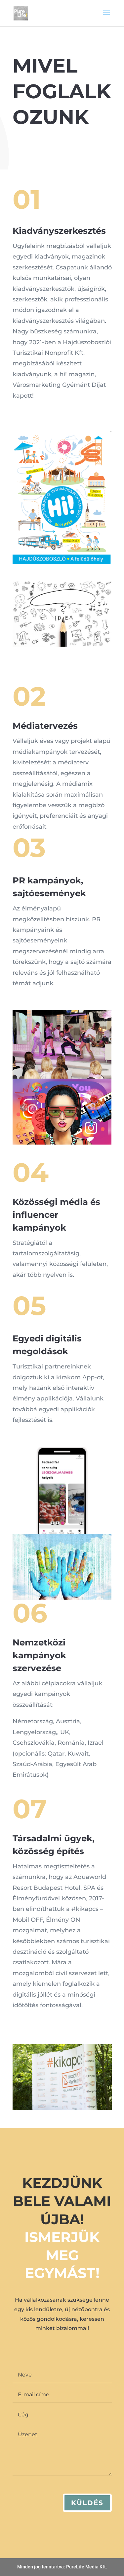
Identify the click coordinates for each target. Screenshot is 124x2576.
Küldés (87, 2503)
